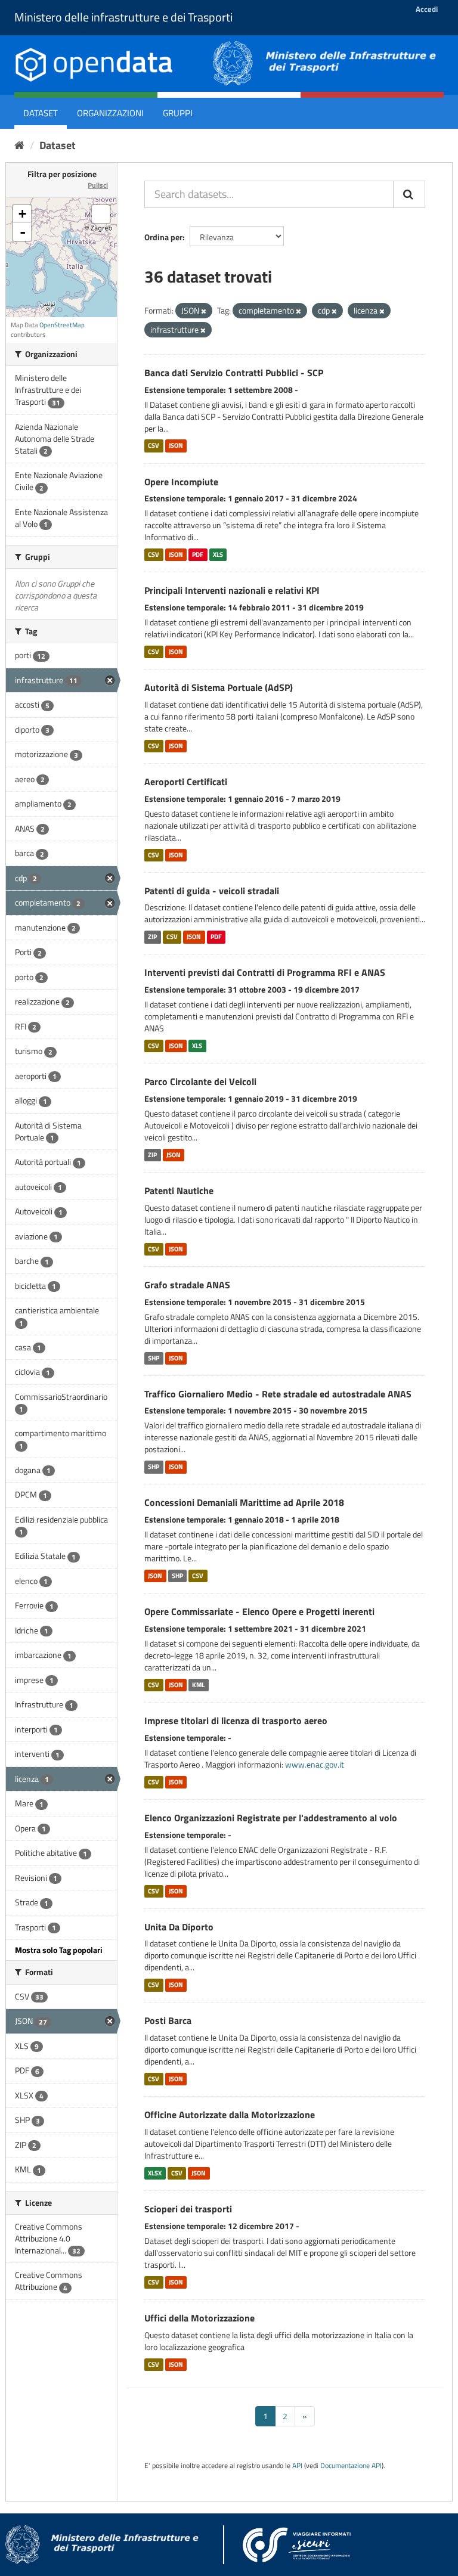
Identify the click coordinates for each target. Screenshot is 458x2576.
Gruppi (178, 113)
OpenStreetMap (62, 325)
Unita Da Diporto (179, 1927)
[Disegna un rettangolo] (101, 214)
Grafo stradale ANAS (187, 1285)
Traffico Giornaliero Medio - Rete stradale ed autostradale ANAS (278, 1394)
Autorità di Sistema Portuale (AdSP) (219, 687)
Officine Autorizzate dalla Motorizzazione (230, 2115)
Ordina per (163, 237)
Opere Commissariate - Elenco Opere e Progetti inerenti (259, 1611)
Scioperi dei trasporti (188, 2209)
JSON (176, 446)
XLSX (155, 2173)
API (297, 2466)
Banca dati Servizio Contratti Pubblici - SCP (234, 373)
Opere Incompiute (181, 482)
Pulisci (98, 185)
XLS (218, 554)
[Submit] (409, 194)
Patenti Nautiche (179, 1191)
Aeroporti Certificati (186, 782)
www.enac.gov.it (315, 1764)
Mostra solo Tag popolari (59, 1950)
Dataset (41, 113)
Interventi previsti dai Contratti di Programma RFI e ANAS (265, 972)
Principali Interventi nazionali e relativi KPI (232, 590)
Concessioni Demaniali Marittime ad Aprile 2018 (244, 1502)
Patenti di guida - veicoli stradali (212, 891)
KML (198, 1685)
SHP (154, 1358)
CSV (154, 446)
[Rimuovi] (204, 311)
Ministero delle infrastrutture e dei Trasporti (123, 17)
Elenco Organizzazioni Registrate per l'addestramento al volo (271, 1818)
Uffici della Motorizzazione (199, 2318)
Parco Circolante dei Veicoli (200, 1081)
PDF (198, 554)
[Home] (19, 145)
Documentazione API (351, 2466)
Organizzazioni (110, 113)
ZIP (152, 937)
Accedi (427, 9)
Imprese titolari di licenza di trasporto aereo (236, 1721)
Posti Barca (168, 2020)
